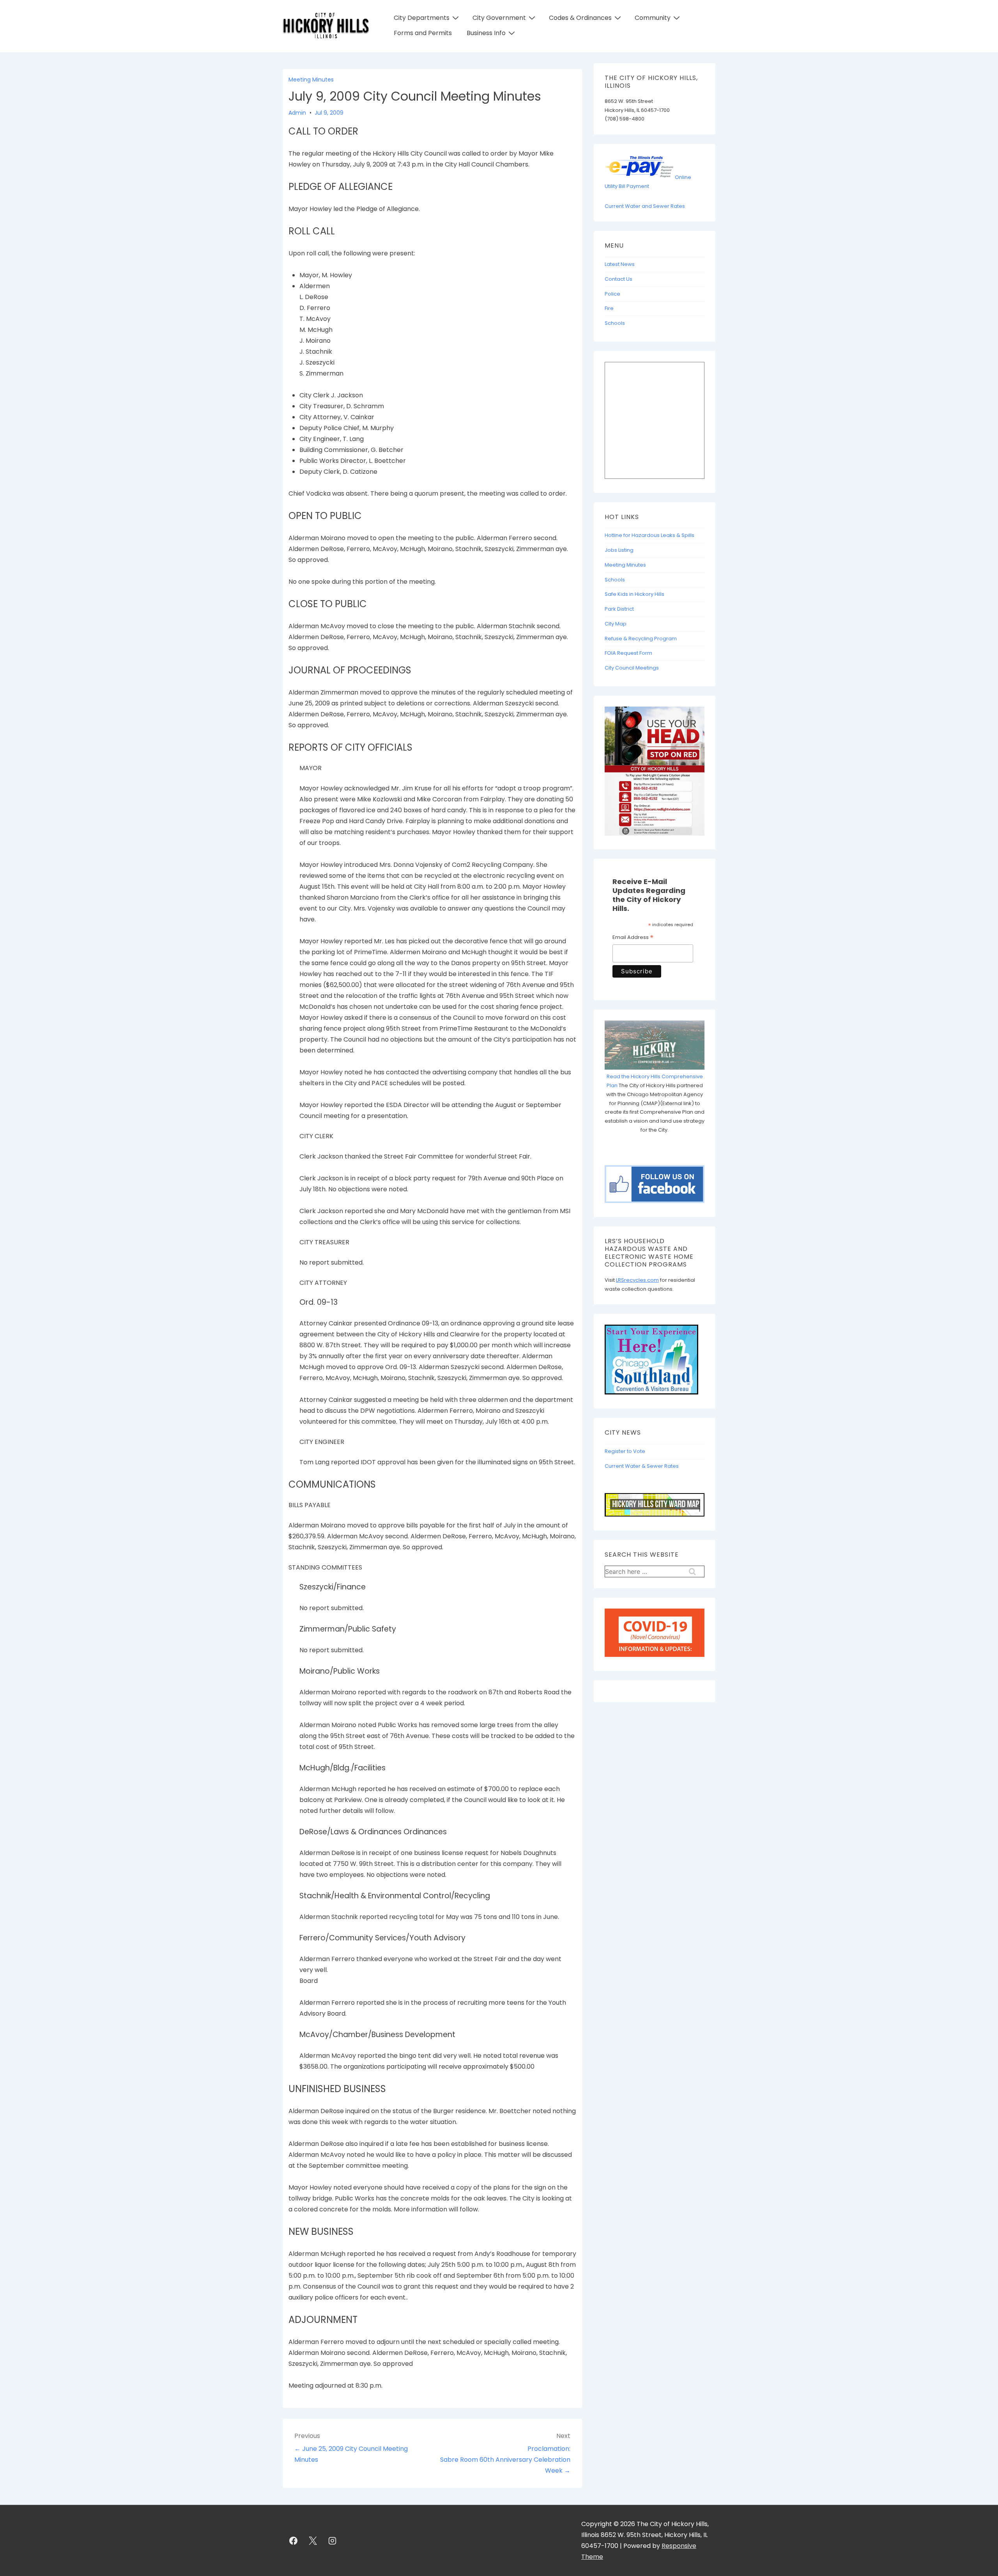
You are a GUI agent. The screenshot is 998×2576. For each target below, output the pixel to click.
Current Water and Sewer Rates (645, 206)
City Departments (422, 18)
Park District (619, 609)
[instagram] (333, 2541)
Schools (615, 323)
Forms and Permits (423, 33)
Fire (609, 308)
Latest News (620, 264)
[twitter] (313, 2541)
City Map (616, 624)
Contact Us (618, 279)
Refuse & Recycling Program (641, 639)
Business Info (486, 33)
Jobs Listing (619, 550)
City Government (499, 18)
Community (653, 18)
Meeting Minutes (311, 80)
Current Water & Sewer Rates (642, 1466)
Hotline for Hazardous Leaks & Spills (649, 535)
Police (612, 294)
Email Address (633, 938)
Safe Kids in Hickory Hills (634, 594)
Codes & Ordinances (580, 18)
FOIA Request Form (628, 653)
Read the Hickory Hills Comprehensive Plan (655, 1081)
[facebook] (294, 2541)
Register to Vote (625, 1451)
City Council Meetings (632, 668)
